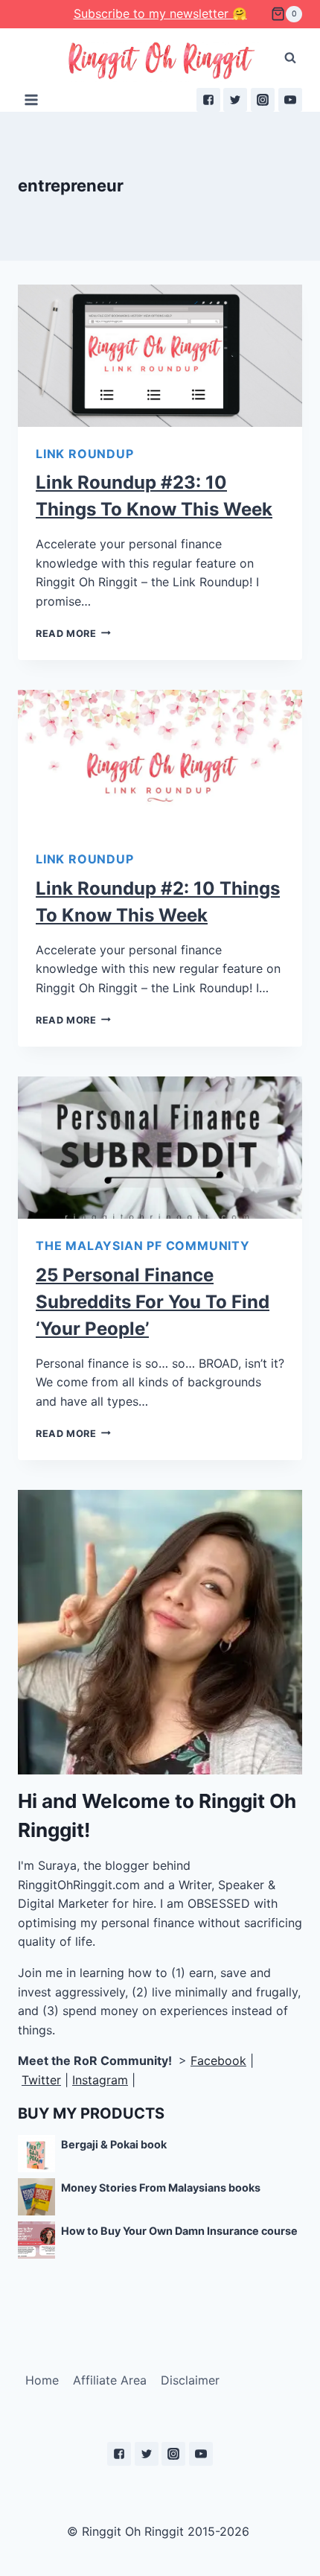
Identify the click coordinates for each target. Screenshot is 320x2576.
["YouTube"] (290, 100)
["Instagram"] (263, 100)
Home (42, 2380)
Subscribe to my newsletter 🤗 (160, 13)
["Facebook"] (208, 100)
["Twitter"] (235, 100)
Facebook (218, 2061)
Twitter (41, 2080)
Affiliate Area (110, 2380)
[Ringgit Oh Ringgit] (160, 61)
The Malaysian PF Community (143, 1246)
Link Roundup (85, 454)
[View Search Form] (290, 58)
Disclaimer (190, 2380)
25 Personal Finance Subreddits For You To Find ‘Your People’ (153, 1302)
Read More (66, 634)
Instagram (100, 2080)
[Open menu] (32, 99)
